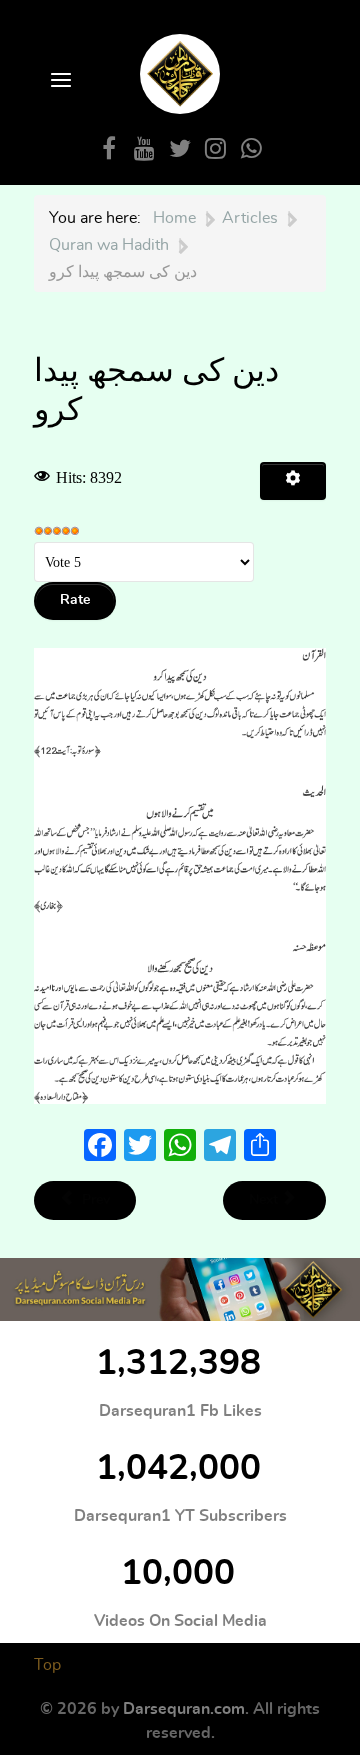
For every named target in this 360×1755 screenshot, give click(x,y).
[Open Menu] (59, 81)
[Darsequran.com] (180, 1289)
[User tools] (293, 481)
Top (47, 1665)
